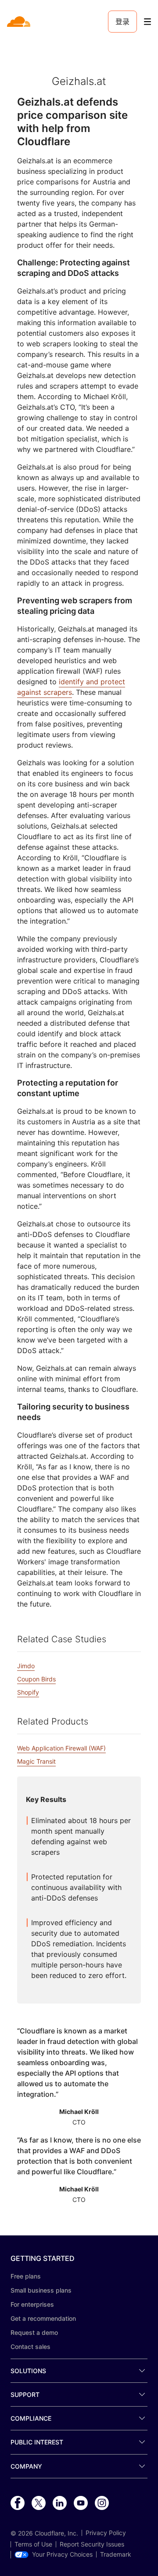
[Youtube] (81, 2503)
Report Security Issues (92, 2544)
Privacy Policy (106, 2533)
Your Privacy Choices (62, 2554)
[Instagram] (102, 2503)
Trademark (116, 2554)
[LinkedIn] (60, 2503)
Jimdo (26, 1666)
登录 (122, 22)
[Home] (20, 22)
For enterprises (32, 2304)
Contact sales (31, 2347)
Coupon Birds (36, 1679)
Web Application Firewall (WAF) (61, 1748)
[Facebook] (18, 2503)
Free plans (26, 2276)
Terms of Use (33, 2544)
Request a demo (34, 2332)
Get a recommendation (43, 2318)
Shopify (28, 1692)
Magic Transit (36, 1761)
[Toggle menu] (147, 22)
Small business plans (41, 2290)
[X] (39, 2503)
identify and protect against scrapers (71, 687)
